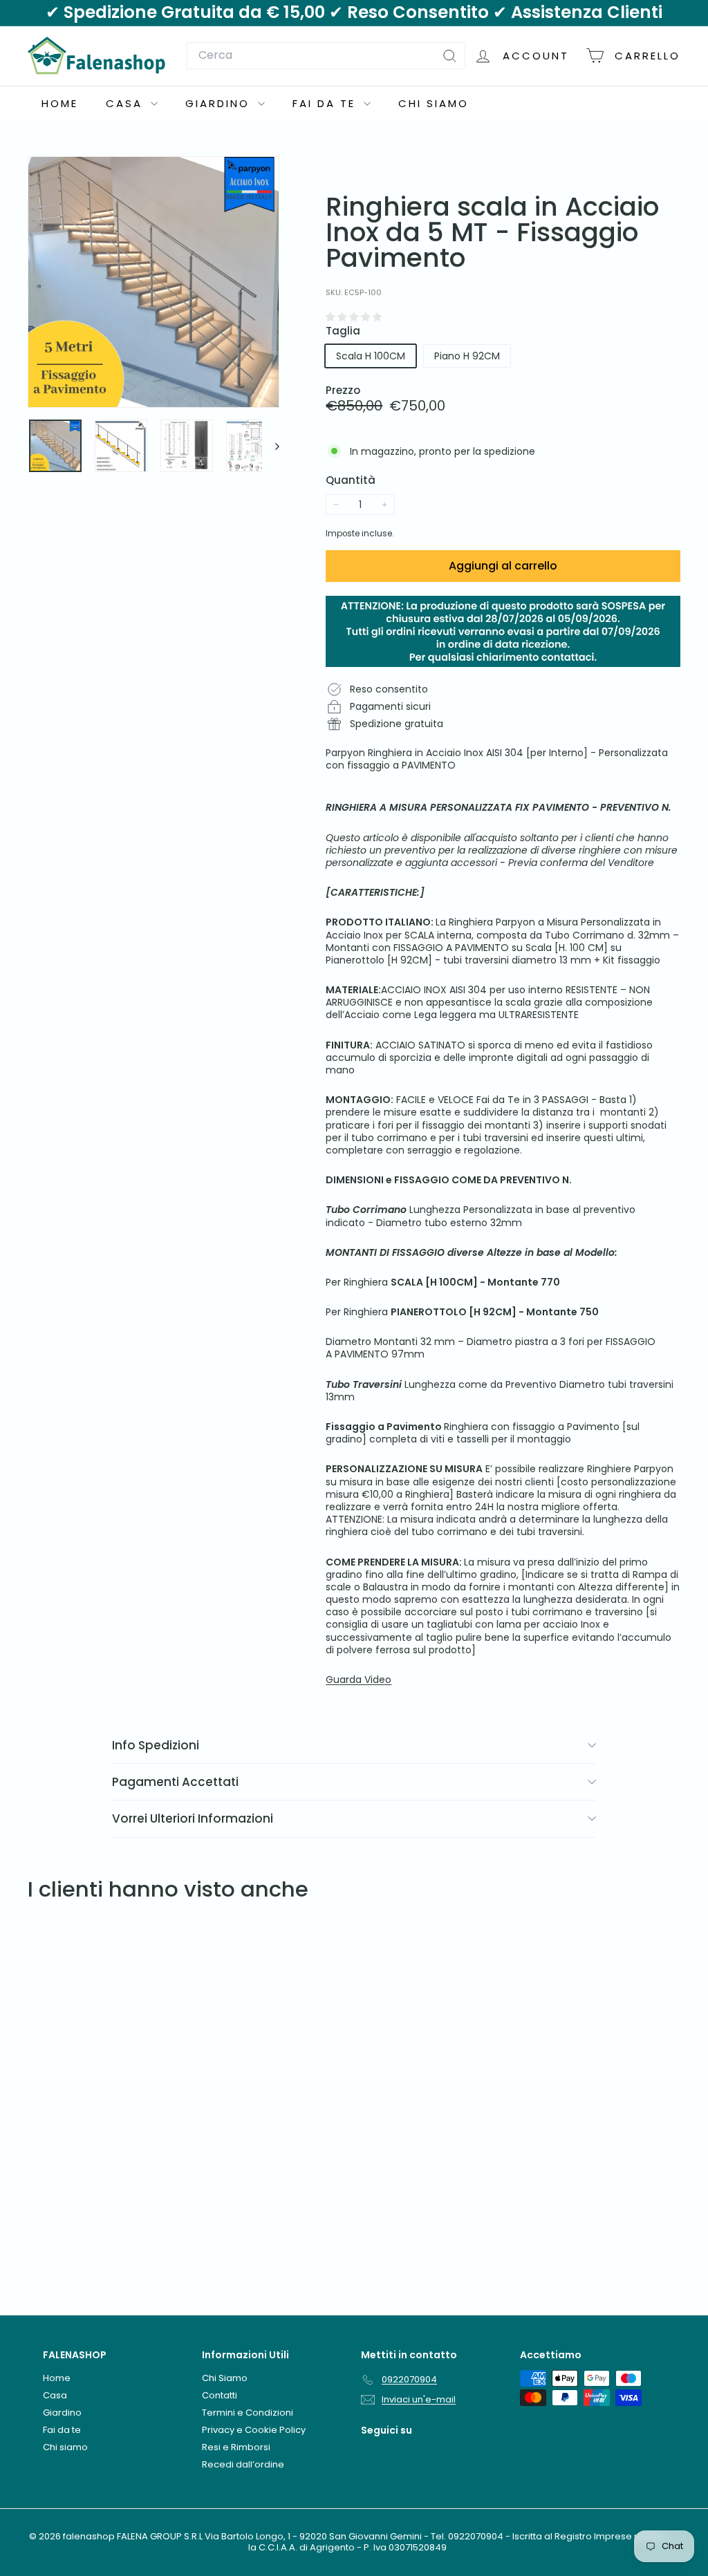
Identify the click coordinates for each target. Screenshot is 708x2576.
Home (60, 103)
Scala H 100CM (371, 356)
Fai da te (326, 103)
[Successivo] (271, 446)
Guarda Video (358, 1680)
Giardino (220, 103)
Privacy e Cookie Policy (254, 2430)
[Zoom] (153, 282)
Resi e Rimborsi (236, 2447)
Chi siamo (434, 103)
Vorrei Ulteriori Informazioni (193, 1818)
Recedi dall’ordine (243, 2464)
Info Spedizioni (156, 1745)
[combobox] (326, 56)
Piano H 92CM (467, 356)
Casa (127, 103)
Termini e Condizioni (248, 2413)
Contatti (220, 2395)
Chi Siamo (225, 2378)
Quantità (351, 480)
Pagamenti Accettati (175, 1782)
